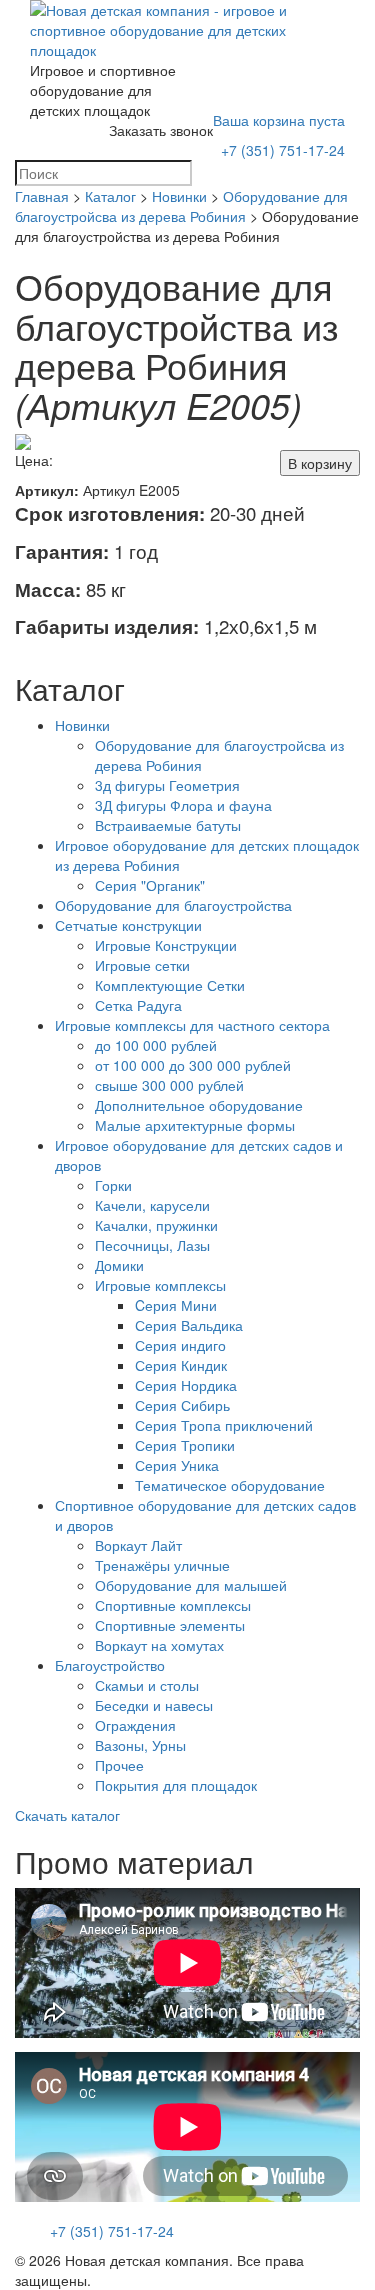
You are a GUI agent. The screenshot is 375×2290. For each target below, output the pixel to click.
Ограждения (135, 1725)
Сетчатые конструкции (128, 925)
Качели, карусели (152, 1205)
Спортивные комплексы (173, 1605)
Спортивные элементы (170, 1625)
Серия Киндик (181, 1365)
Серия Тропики (185, 1445)
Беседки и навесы (154, 1705)
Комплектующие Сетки (170, 985)
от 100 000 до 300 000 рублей (193, 1065)
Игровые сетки (142, 965)
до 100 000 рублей (156, 1045)
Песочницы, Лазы (152, 1245)
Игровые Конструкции (166, 945)
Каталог (110, 196)
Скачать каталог (67, 1815)
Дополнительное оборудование (199, 1105)
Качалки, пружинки (156, 1225)
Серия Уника (177, 1465)
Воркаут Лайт (138, 1545)
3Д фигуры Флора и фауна (183, 805)
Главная (42, 196)
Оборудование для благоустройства (173, 905)
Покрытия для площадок (176, 1785)
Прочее (119, 1765)
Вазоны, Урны (140, 1745)
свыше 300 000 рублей (169, 1085)
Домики (119, 1265)
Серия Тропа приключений (224, 1425)
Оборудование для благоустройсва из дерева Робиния (181, 206)
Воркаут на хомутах (159, 1645)
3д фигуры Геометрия (167, 785)
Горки (113, 1185)
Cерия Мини (176, 1305)
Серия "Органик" (150, 885)
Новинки (179, 196)
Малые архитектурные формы (195, 1125)
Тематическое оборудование (230, 1485)
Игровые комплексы (160, 1285)
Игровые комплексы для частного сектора (192, 1025)
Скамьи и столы (147, 1685)
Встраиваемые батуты (168, 825)
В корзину (320, 463)
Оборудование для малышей (191, 1585)
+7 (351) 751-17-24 (283, 150)
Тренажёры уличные (162, 1565)
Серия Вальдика (189, 1325)
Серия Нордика (186, 1385)
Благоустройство (110, 1665)
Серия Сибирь (182, 1405)
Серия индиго (180, 1345)
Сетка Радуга (138, 1005)
